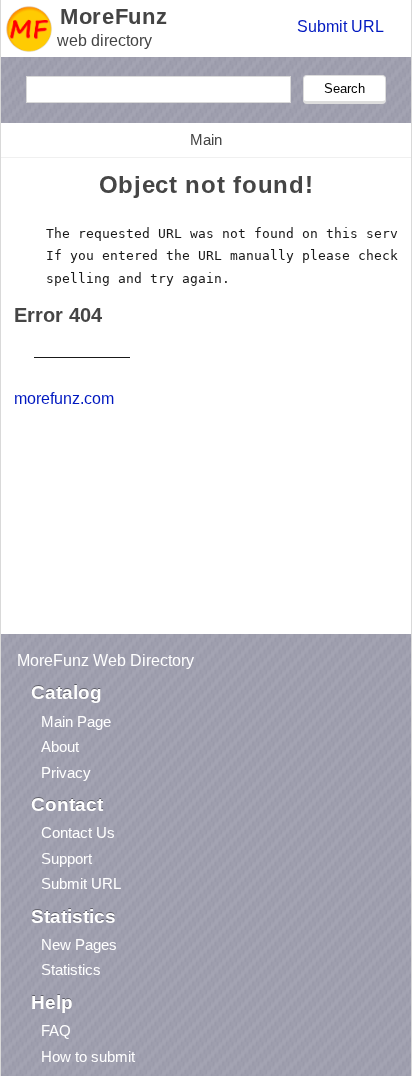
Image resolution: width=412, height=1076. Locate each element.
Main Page (76, 721)
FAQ (56, 1030)
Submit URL (340, 26)
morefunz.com (64, 398)
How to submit (88, 1056)
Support (66, 858)
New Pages (79, 944)
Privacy (66, 772)
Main (206, 139)
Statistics (71, 969)
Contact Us (78, 832)
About (60, 746)
